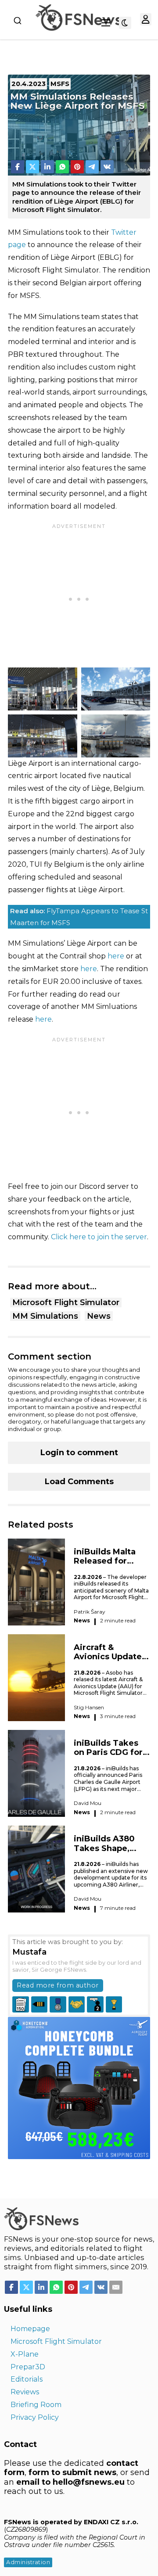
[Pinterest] (77, 167)
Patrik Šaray (90, 1612)
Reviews (25, 2392)
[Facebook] (18, 167)
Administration (28, 2562)
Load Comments (79, 1482)
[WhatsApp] (62, 167)
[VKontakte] (107, 167)
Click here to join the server (99, 1237)
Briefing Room (36, 2405)
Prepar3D (28, 2367)
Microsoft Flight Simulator (66, 1302)
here (116, 956)
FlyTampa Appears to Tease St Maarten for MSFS (79, 917)
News (99, 1316)
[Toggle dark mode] (125, 23)
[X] (32, 167)
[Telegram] (92, 167)
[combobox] (18, 21)
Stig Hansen (89, 1707)
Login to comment (79, 1453)
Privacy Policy (35, 2417)
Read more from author (58, 1985)
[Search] (18, 21)
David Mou (88, 1803)
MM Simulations (45, 1316)
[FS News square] (79, 2087)
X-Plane (25, 2354)
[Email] (116, 2287)
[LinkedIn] (47, 167)
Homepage (30, 2329)
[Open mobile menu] (106, 23)
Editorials (27, 2379)
